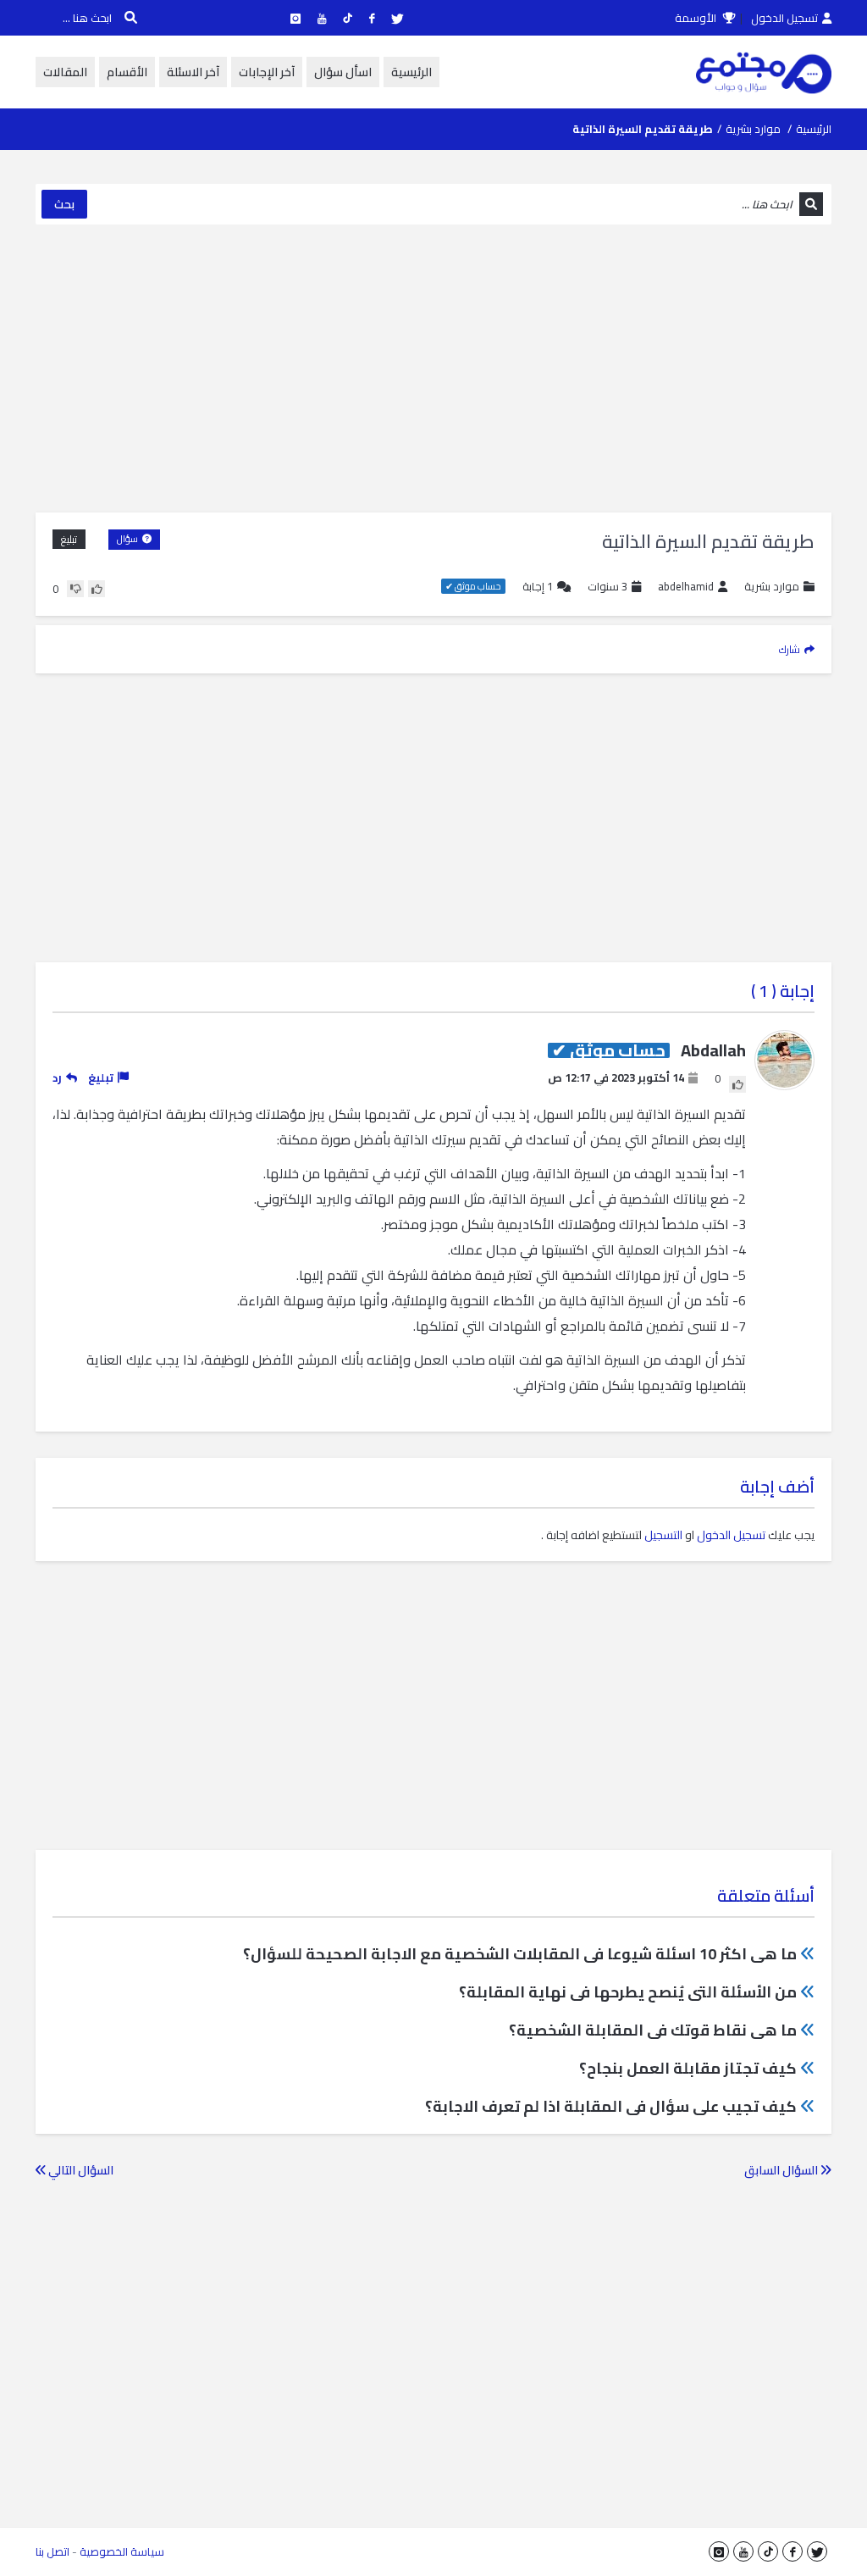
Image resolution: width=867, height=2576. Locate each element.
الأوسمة (697, 18)
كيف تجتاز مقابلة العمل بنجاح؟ (688, 2068)
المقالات (65, 72)
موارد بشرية (753, 129)
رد (57, 1077)
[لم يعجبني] (75, 589)
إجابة (538, 587)
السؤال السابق (782, 2170)
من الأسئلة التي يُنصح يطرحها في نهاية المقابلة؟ (628, 1992)
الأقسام (127, 72)
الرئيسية (411, 72)
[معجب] (97, 589)
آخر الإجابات (267, 72)
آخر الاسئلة (193, 72)
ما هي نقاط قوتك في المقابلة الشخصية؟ (653, 2030)
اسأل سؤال (343, 72)
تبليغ (69, 539)
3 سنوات (607, 586)
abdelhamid (686, 587)
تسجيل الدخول (784, 18)
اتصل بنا (52, 2551)
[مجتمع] (764, 72)
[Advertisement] (433, 368)
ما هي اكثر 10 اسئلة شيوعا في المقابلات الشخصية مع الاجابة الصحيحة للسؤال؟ (520, 1954)
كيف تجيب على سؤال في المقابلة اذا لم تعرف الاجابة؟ (611, 2106)
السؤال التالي (80, 2170)
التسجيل (663, 1535)
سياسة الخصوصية (122, 2551)
